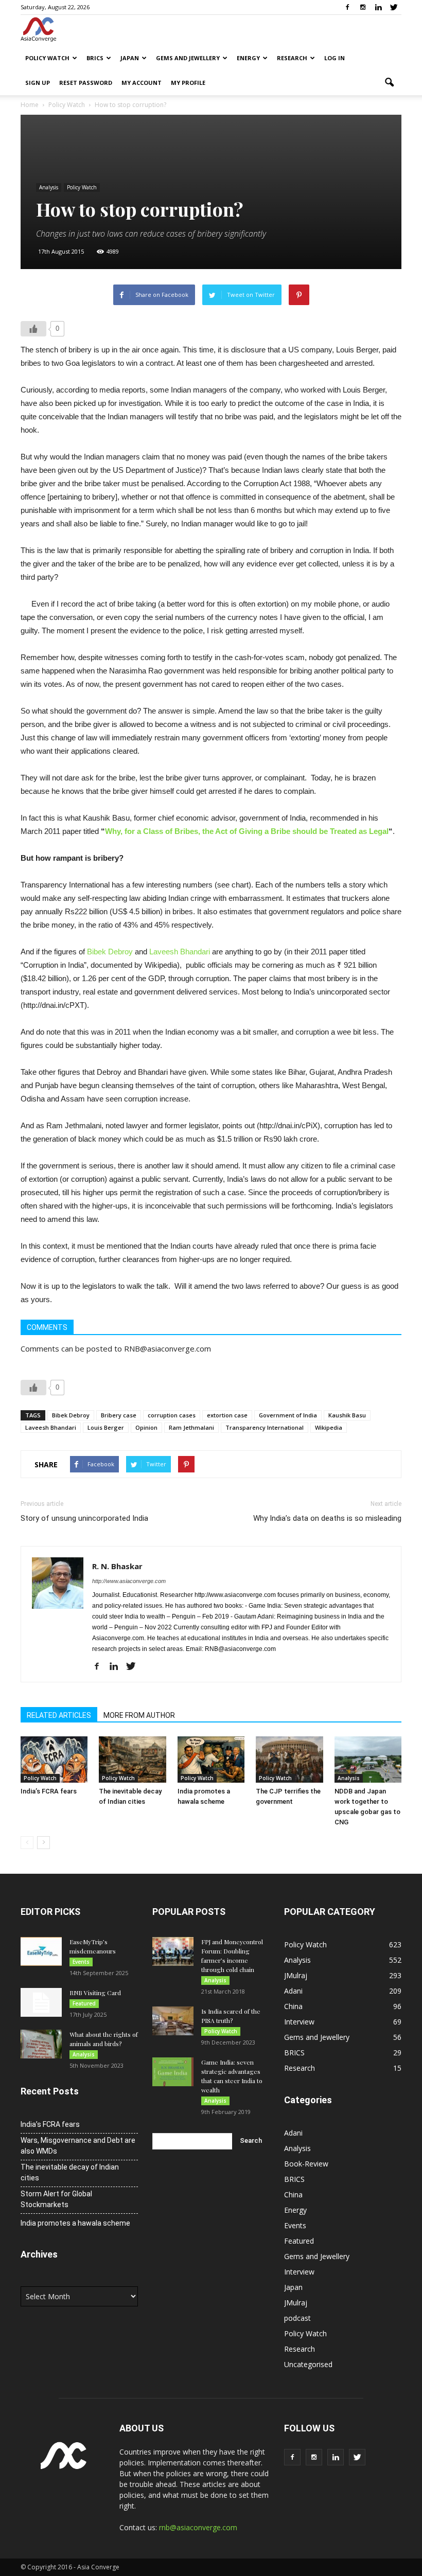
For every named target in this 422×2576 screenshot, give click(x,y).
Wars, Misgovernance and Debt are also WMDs (78, 2146)
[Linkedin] (378, 7)
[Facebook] (347, 7)
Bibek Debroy (110, 952)
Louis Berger (106, 1427)
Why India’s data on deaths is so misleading (327, 1518)
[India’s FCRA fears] (54, 1760)
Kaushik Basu (347, 1415)
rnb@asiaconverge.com (198, 2527)
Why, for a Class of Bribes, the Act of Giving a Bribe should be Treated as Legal (247, 831)
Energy (248, 58)
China (293, 2006)
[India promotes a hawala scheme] (211, 1760)
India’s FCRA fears (49, 1791)
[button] (389, 83)
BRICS (95, 58)
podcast (297, 2318)
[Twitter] (394, 7)
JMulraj (296, 1975)
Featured (84, 2003)
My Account (142, 83)
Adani (293, 1991)
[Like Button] (33, 329)
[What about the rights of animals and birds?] (41, 2044)
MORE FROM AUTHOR (139, 1715)
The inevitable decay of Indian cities (70, 2172)
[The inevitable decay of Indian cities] (132, 1760)
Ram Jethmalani (191, 1427)
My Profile (188, 83)
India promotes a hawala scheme (75, 2223)
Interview (299, 2022)
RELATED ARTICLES (59, 1715)
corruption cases (172, 1415)
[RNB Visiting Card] (41, 2002)
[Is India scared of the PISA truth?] (173, 2021)
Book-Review (306, 2164)
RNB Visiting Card (95, 1993)
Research (292, 58)
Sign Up (38, 83)
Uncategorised (308, 2364)
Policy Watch (47, 58)
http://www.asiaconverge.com (129, 1581)
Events (81, 1962)
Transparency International (265, 1427)
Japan (130, 58)
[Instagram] (363, 7)
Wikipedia (329, 1427)
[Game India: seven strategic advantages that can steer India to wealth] (173, 2072)
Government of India (288, 1415)
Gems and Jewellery (188, 58)
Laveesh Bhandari (180, 952)
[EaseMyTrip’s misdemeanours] (41, 1951)
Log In (335, 58)
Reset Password (86, 83)
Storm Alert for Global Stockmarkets (56, 2199)
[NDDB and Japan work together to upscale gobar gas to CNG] (368, 1760)
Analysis (49, 187)
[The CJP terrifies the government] (289, 1760)
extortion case (227, 1415)
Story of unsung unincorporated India (84, 1518)
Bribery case (119, 1415)
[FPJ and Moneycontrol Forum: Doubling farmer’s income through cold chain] (173, 1951)
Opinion (146, 1427)
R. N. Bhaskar (117, 1566)
